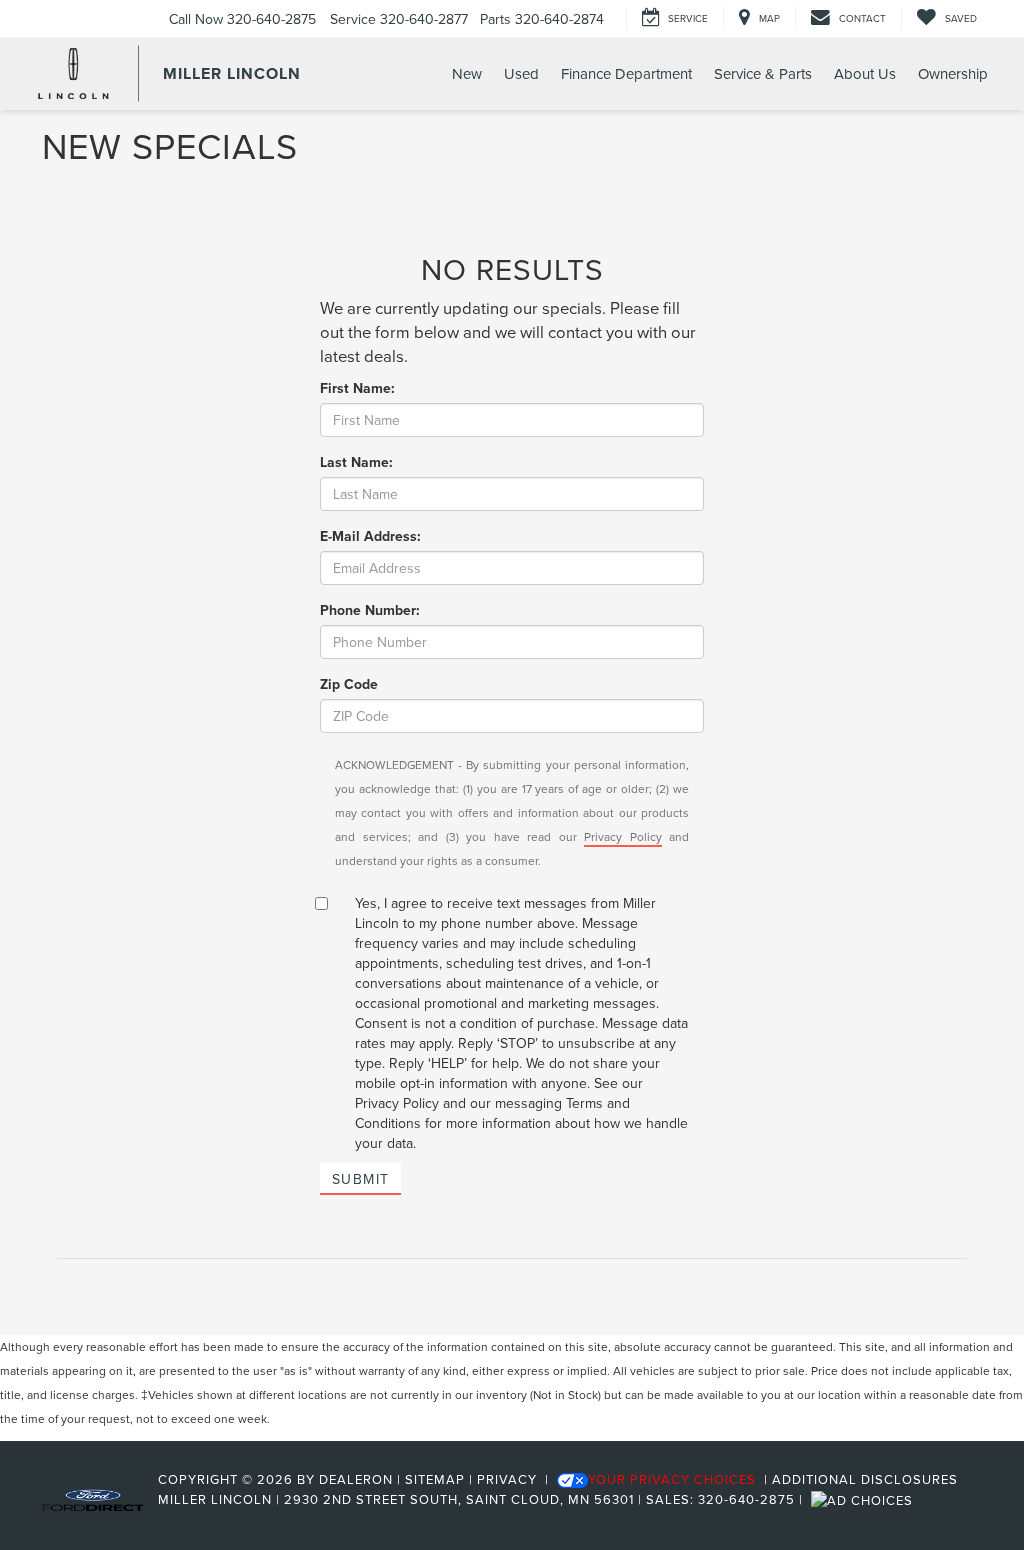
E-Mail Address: (370, 536)
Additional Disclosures (865, 1479)
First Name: (357, 388)
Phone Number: (370, 610)
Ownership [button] (953, 73)
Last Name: (356, 462)
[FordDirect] (93, 1499)
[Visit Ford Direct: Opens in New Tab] (864, 1499)
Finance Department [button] (626, 73)
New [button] (467, 73)
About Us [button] (865, 73)
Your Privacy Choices (672, 1479)
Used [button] (521, 73)
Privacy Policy (623, 836)
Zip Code (349, 684)
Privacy (507, 1479)
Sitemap (435, 1479)
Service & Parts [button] (763, 73)
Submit (360, 1179)
